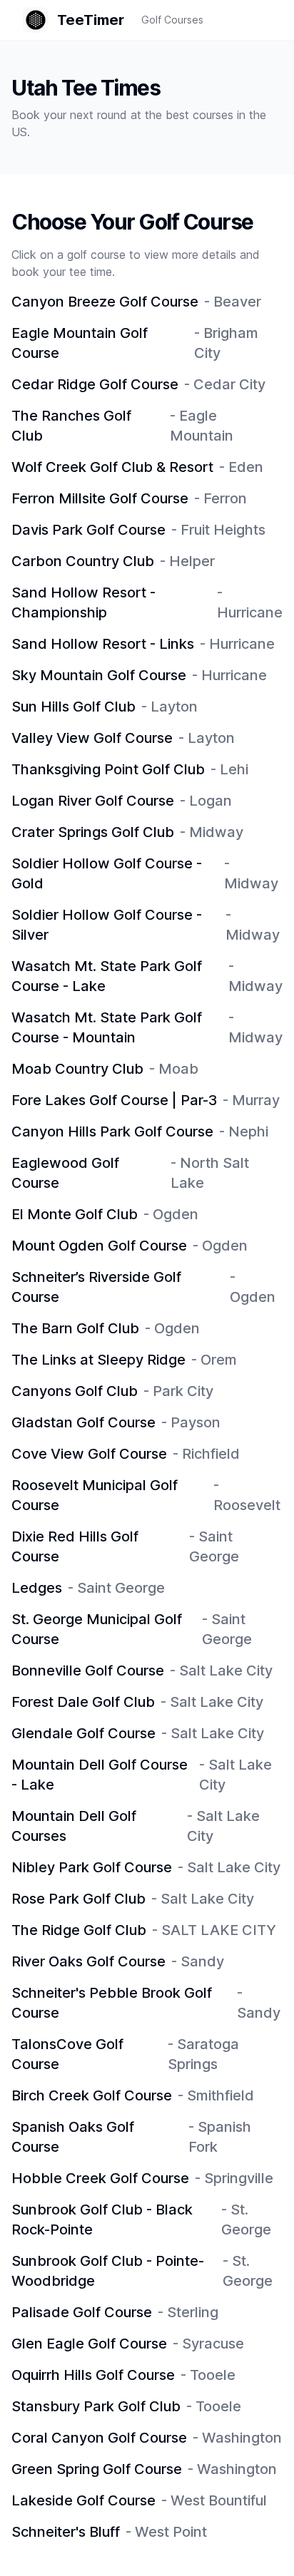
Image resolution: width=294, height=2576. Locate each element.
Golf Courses (172, 20)
